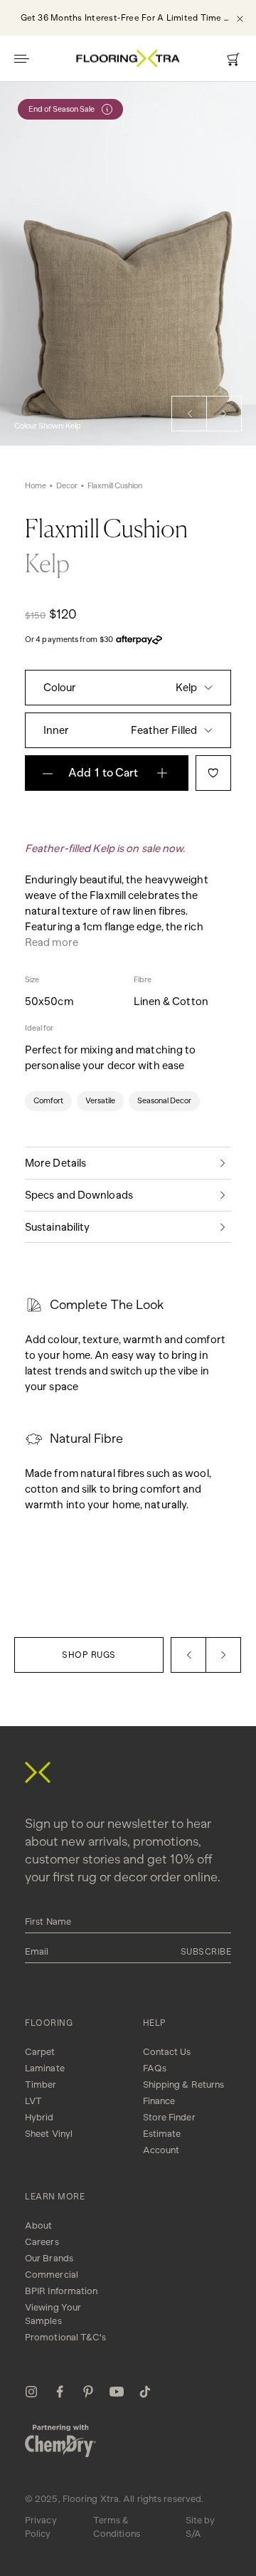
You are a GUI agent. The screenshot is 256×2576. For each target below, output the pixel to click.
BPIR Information (62, 2291)
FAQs (155, 2068)
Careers (42, 2242)
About (39, 2225)
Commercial (52, 2275)
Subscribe (206, 1952)
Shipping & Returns (184, 2085)
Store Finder (169, 2117)
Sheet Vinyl (49, 2134)
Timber (41, 2085)
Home (36, 486)
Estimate (162, 2134)
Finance (159, 2101)
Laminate (45, 2068)
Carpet (40, 2052)
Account (161, 2150)
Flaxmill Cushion (115, 486)
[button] (189, 414)
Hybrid (39, 2117)
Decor (67, 486)
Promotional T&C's (65, 2337)
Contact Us (167, 2052)
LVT (33, 2101)
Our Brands (49, 2258)
